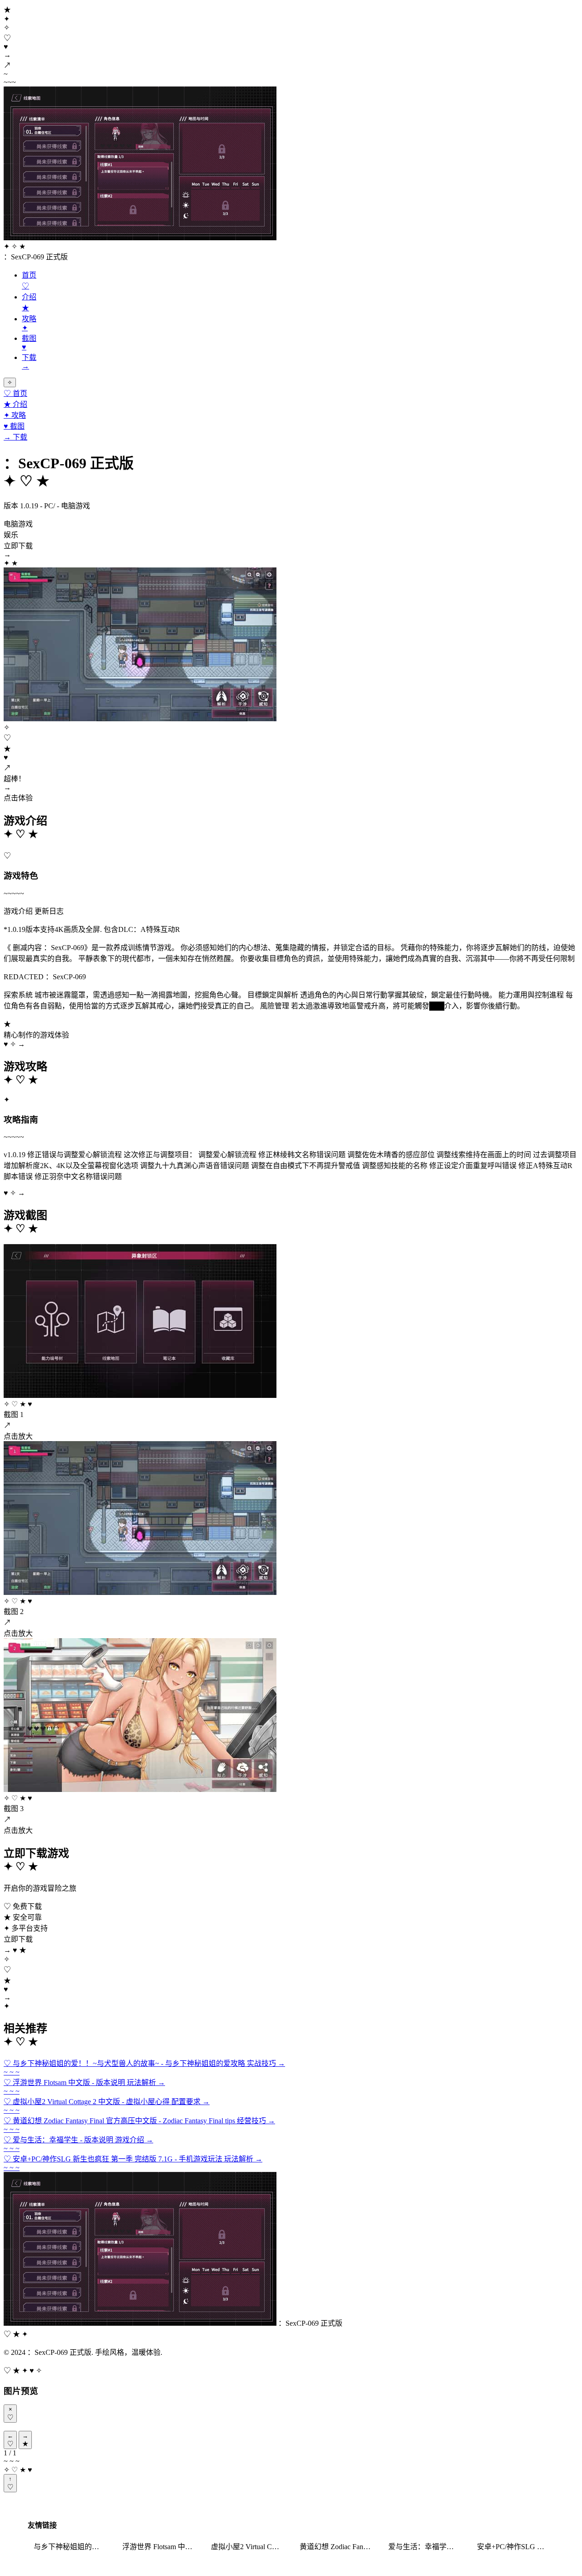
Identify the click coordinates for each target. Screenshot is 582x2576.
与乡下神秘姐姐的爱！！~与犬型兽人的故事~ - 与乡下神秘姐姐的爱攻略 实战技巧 (72, 2547)
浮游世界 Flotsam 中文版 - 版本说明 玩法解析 (161, 2547)
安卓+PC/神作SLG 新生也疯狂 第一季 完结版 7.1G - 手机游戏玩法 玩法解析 (516, 2547)
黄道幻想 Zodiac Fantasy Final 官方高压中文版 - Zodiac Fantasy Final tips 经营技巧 (338, 2547)
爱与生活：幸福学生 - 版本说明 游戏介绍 (427, 2547)
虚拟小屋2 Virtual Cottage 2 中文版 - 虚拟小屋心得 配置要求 (250, 2547)
